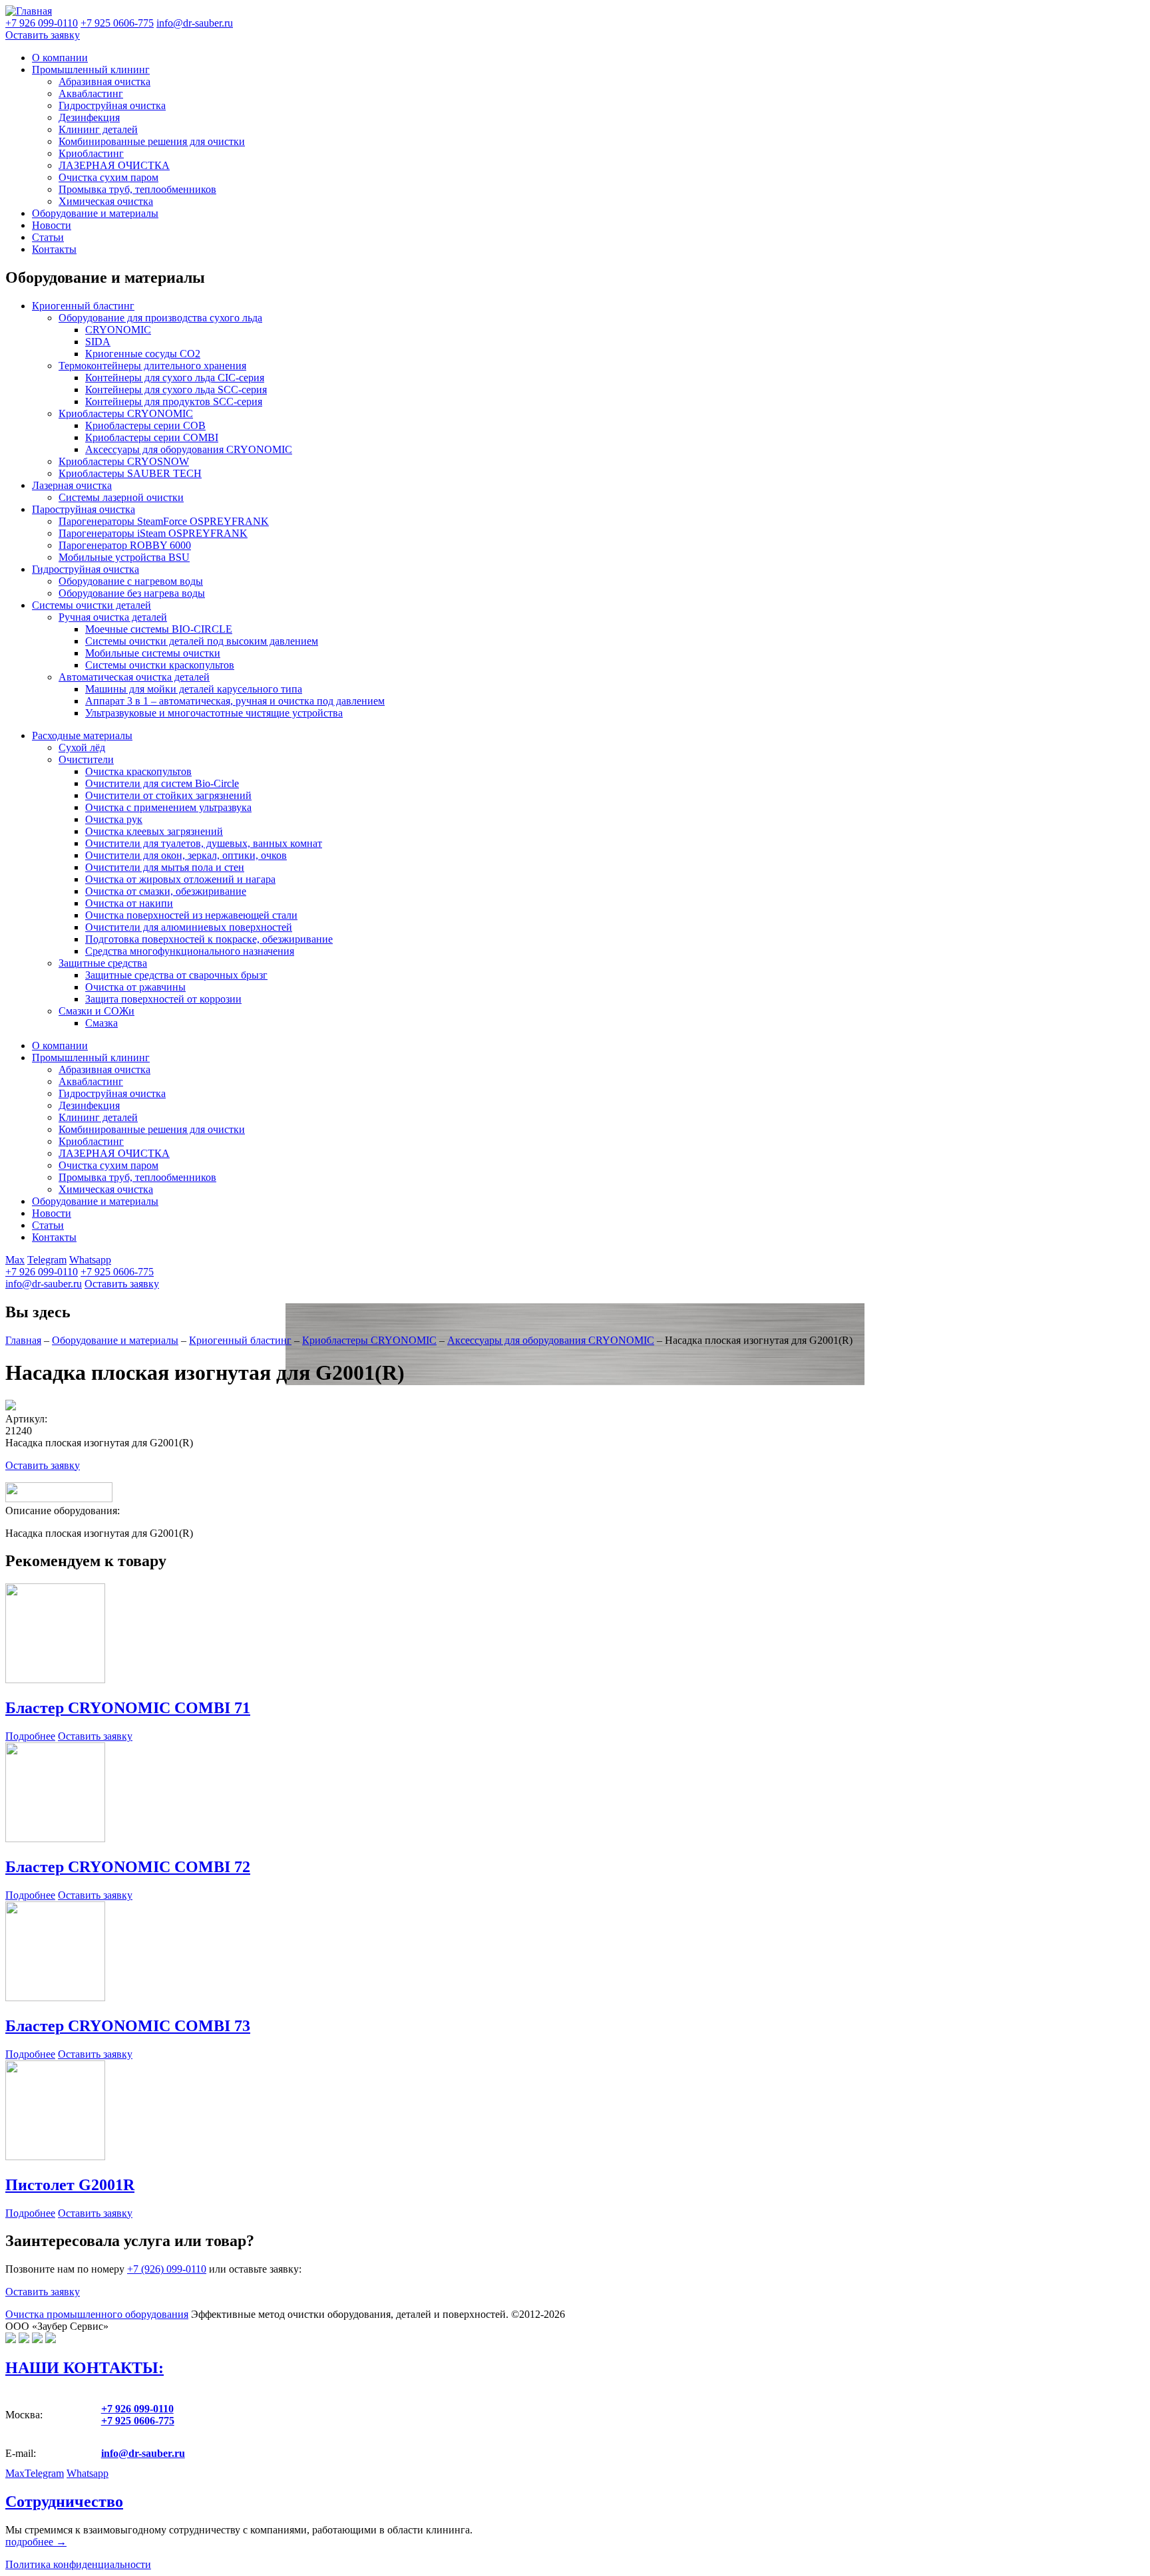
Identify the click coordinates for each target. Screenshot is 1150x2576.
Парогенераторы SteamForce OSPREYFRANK (164, 521)
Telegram (47, 1260)
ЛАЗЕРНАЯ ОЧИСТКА (114, 165)
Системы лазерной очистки (121, 497)
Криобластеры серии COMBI (152, 437)
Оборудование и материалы (95, 213)
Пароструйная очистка (84, 509)
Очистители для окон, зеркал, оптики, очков (186, 855)
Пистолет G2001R (70, 2185)
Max (15, 1260)
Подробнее (30, 1736)
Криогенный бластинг (83, 306)
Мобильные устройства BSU (124, 557)
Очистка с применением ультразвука (168, 807)
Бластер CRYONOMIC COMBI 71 (128, 1708)
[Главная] (29, 11)
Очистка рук (114, 819)
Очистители (86, 759)
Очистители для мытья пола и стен (165, 867)
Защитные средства (103, 963)
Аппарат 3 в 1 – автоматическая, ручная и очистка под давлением (235, 701)
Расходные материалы (82, 735)
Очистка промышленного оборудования (97, 2314)
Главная (23, 1340)
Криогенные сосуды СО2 (143, 354)
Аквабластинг (91, 93)
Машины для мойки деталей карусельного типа (194, 689)
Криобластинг (91, 153)
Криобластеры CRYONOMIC (126, 413)
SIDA (98, 342)
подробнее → (36, 2542)
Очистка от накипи (129, 903)
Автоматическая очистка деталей (134, 677)
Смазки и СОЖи (96, 1011)
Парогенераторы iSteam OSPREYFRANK (153, 533)
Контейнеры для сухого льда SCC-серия (176, 390)
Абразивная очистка (104, 81)
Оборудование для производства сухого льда (160, 318)
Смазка (101, 1023)
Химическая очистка (106, 201)
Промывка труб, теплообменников (137, 189)
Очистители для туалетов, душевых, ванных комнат (204, 843)
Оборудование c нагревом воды (131, 581)
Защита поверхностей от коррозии (163, 999)
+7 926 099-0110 (42, 1272)
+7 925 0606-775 (117, 1272)
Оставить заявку (43, 35)
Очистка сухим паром (108, 177)
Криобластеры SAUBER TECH (130, 473)
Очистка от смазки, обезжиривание (166, 891)
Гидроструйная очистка (112, 105)
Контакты (54, 249)
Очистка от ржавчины (135, 987)
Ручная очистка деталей (113, 617)
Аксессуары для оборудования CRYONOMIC (189, 449)
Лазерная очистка (72, 485)
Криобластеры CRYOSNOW (124, 461)
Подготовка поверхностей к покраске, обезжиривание (209, 939)
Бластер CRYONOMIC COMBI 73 (128, 2026)
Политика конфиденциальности (78, 2564)
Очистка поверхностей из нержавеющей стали (191, 915)
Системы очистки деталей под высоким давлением (202, 641)
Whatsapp (90, 1260)
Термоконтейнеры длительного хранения (152, 366)
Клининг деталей (98, 129)
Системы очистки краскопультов (160, 665)
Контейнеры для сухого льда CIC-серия (175, 378)
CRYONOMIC (118, 330)
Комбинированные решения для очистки (152, 141)
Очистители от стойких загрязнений (168, 795)
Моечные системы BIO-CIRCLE (159, 629)
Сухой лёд (82, 747)
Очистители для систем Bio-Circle (162, 783)
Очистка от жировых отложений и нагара (180, 879)
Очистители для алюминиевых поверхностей (189, 927)
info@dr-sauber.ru (195, 23)
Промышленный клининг (91, 70)
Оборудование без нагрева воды (132, 593)
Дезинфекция (89, 117)
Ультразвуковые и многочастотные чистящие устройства (214, 713)
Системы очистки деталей (92, 605)
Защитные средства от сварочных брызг (176, 975)
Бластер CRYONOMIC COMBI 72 (128, 1867)
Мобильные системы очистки (153, 653)
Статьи (48, 237)
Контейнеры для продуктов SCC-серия (174, 402)
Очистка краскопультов (138, 771)
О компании (60, 58)
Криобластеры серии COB (145, 425)
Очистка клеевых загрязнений (154, 831)
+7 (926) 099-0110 (167, 2269)
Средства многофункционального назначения (190, 951)
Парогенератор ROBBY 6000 (125, 545)
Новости (52, 225)
